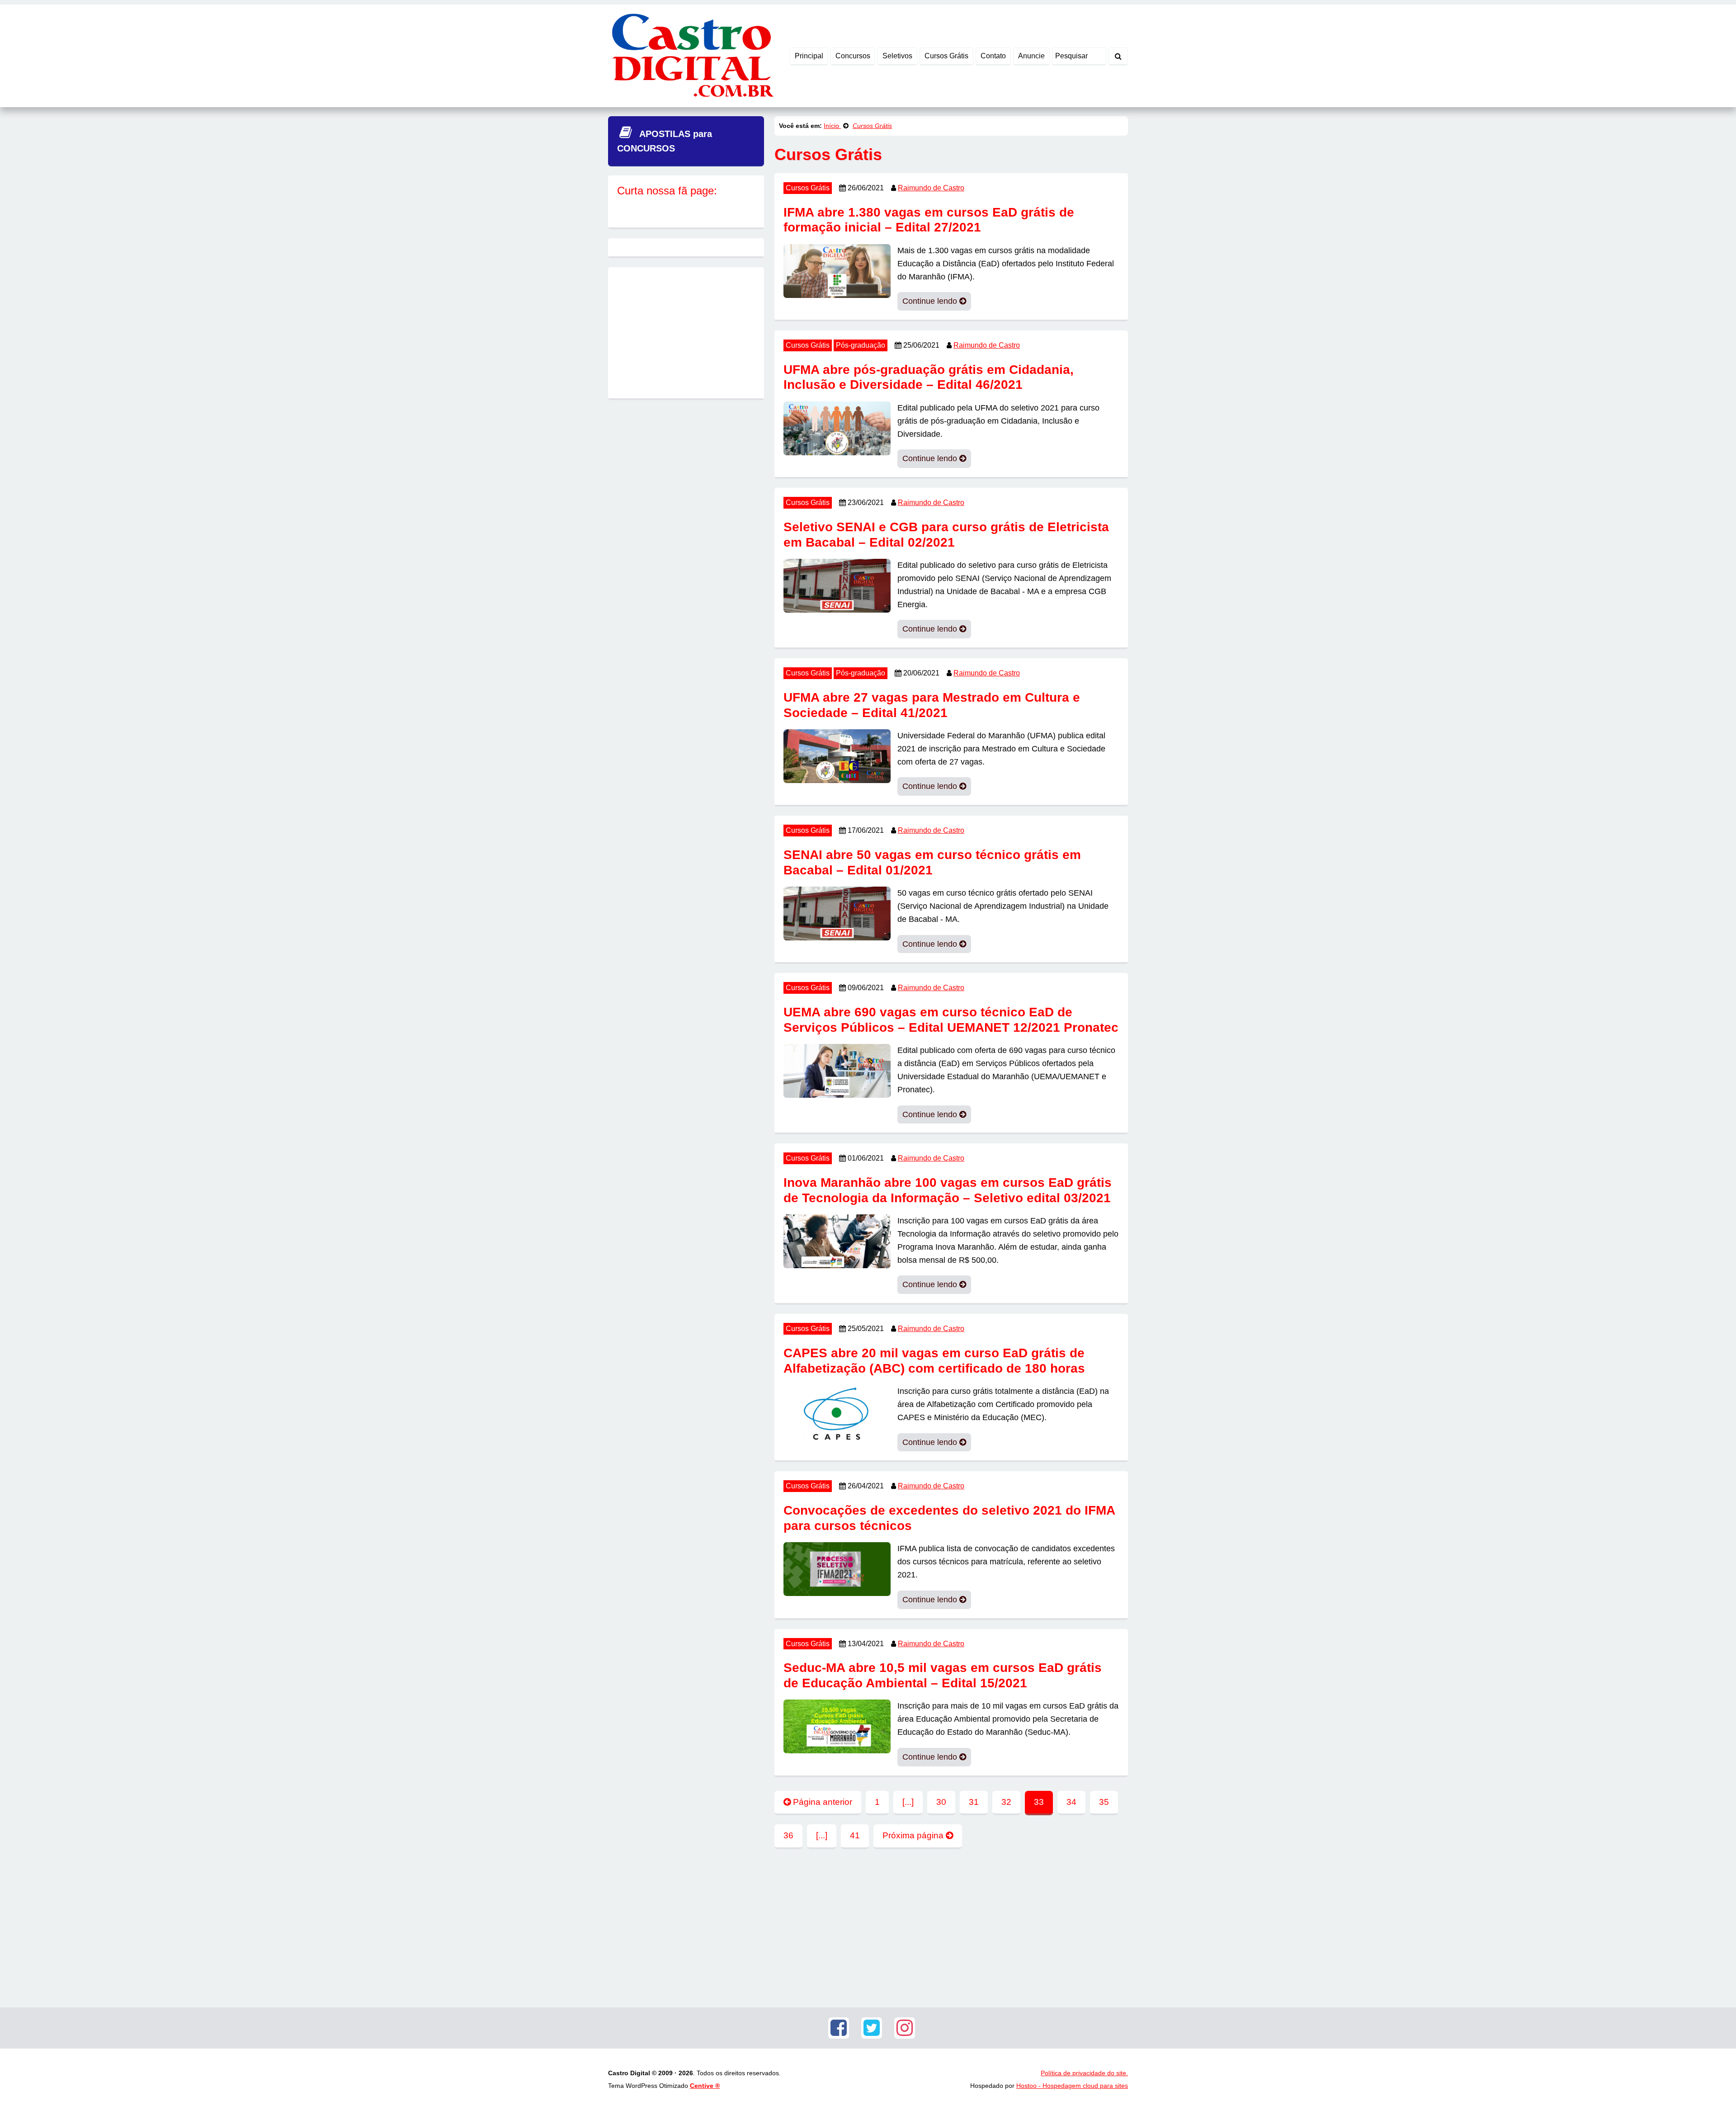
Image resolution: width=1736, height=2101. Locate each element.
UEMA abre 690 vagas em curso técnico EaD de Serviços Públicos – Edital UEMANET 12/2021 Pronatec (951, 1020)
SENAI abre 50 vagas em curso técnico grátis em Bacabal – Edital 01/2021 (932, 862)
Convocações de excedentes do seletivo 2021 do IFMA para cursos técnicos (949, 1518)
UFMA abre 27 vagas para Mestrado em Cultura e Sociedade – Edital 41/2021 (932, 705)
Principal (809, 56)
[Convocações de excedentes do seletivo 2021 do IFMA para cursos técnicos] (837, 1568)
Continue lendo (931, 301)
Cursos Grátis (946, 56)
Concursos (853, 56)
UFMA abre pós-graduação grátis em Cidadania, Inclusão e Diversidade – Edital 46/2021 (929, 377)
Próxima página (914, 1835)
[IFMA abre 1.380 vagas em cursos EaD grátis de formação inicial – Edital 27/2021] (837, 270)
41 (855, 1835)
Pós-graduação (861, 345)
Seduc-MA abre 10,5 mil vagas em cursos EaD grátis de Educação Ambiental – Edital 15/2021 (943, 1675)
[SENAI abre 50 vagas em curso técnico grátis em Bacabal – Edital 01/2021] (837, 913)
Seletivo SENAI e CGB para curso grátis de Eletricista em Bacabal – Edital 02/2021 (946, 535)
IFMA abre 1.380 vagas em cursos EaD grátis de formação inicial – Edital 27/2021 (929, 220)
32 (1006, 1802)
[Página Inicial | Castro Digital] (691, 55)
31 (974, 1802)
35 (1104, 1802)
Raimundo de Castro (931, 188)
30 (941, 1802)
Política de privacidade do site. (1084, 2073)
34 (1071, 1802)
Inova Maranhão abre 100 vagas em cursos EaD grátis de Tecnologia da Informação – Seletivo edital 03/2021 (948, 1190)
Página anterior (821, 1802)
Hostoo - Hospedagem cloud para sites (1072, 2086)
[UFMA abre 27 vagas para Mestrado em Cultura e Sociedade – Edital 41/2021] (837, 755)
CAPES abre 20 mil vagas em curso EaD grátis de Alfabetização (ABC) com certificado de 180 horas (934, 1361)
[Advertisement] (951, 1926)
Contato (993, 56)
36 (788, 1835)
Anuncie (1031, 56)
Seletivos (897, 56)
